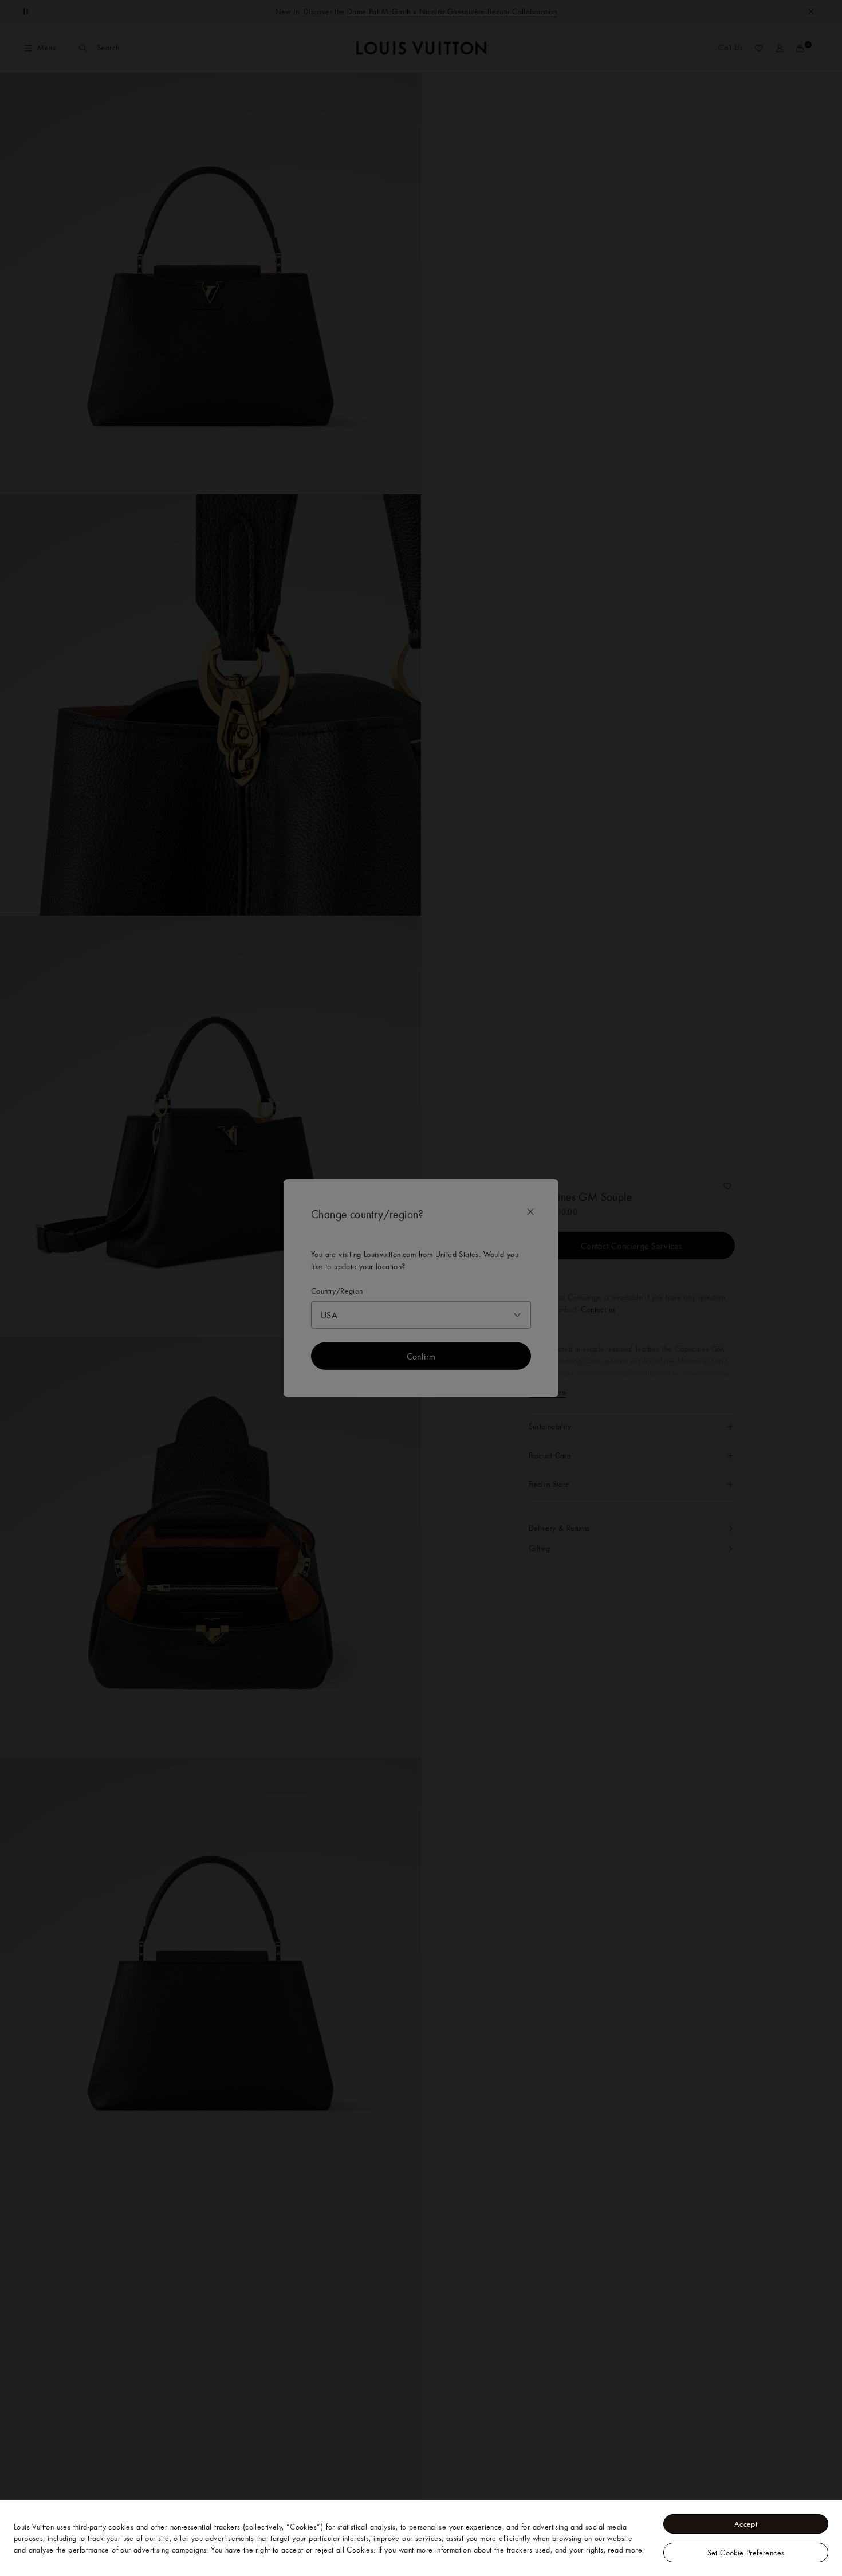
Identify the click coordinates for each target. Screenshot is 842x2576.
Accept (746, 2524)
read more (625, 2550)
